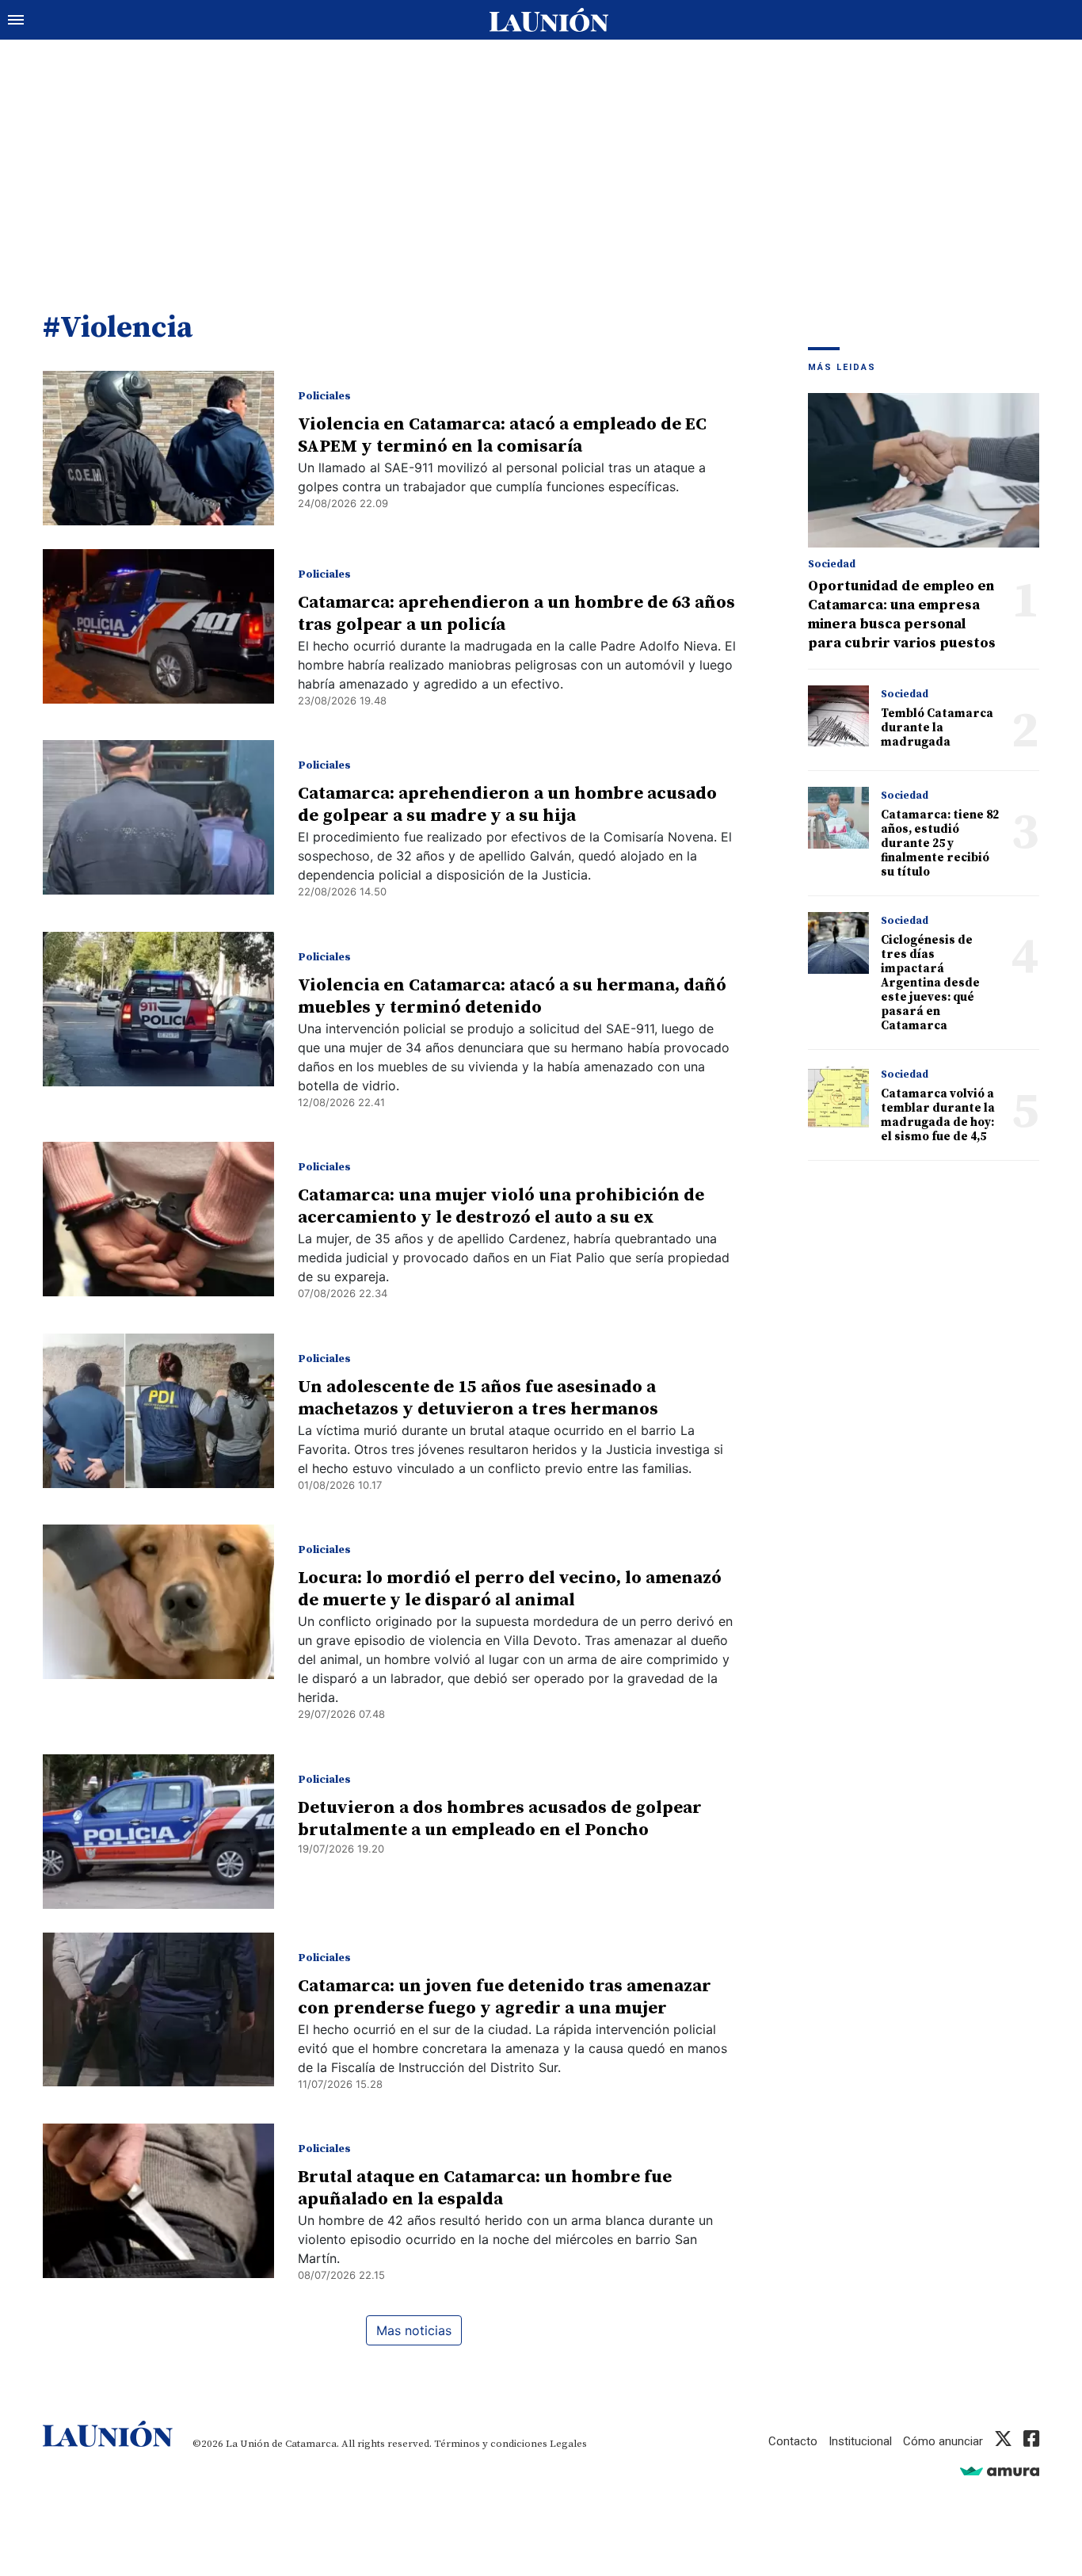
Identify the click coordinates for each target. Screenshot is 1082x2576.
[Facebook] (1031, 2441)
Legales (568, 2444)
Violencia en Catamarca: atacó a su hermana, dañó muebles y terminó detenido (512, 996)
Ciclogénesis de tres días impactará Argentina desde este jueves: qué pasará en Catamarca (930, 983)
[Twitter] (1003, 2441)
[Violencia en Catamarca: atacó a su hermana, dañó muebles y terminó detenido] (158, 1009)
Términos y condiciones (491, 2444)
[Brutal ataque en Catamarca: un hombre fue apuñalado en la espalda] (158, 2201)
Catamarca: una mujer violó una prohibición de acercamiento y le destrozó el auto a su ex (501, 1206)
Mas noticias (414, 2330)
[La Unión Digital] (549, 20)
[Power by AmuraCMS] (1000, 2471)
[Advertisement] (541, 158)
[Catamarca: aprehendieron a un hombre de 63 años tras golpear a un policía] (158, 626)
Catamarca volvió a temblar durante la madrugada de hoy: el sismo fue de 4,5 (938, 1115)
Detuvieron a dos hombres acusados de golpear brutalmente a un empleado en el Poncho (500, 1819)
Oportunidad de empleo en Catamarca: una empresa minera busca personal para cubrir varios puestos (902, 614)
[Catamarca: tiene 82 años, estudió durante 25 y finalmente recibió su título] (838, 817)
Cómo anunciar (943, 2441)
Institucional (860, 2441)
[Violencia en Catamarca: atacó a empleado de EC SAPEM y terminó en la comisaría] (158, 448)
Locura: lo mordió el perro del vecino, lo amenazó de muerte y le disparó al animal (510, 1589)
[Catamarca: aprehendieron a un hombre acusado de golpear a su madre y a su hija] (158, 817)
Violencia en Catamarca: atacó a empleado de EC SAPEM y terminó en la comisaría (502, 435)
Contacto (793, 2441)
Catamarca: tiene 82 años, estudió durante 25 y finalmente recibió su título (940, 843)
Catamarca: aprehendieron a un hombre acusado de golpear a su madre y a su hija (507, 805)
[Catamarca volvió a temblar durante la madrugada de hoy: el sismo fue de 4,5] (838, 1096)
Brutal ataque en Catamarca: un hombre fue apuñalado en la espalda (485, 2188)
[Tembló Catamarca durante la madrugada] (838, 716)
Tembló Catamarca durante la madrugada (937, 728)
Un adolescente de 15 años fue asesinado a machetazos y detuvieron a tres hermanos (478, 1398)
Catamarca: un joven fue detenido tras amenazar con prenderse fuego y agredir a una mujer (505, 1997)
